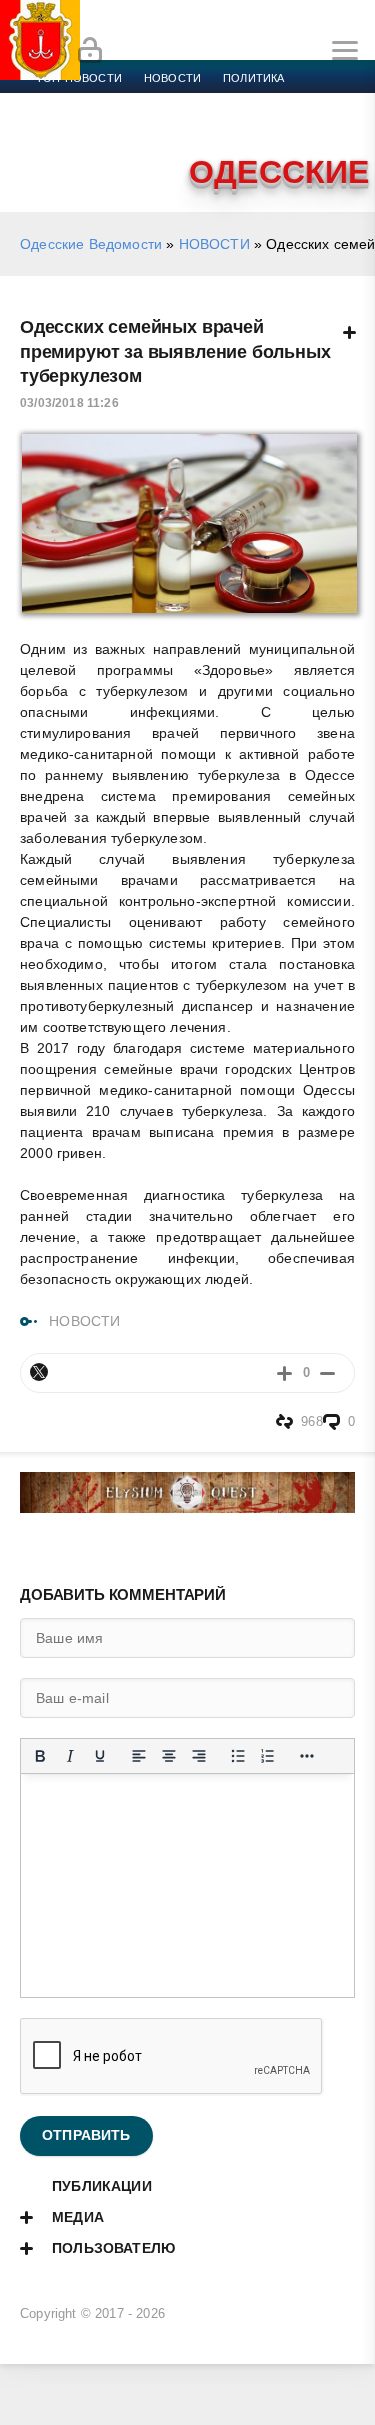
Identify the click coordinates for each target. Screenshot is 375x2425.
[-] (327, 1372)
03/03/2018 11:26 (69, 403)
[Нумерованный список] (268, 1756)
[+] (284, 1372)
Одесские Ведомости (91, 244)
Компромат (247, 126)
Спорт (222, 102)
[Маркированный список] (238, 1756)
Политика (253, 78)
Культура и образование (112, 126)
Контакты (122, 150)
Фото (53, 150)
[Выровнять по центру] (169, 1756)
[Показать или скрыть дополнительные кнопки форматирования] (307, 1756)
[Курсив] (70, 1756)
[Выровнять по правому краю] (199, 1756)
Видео (323, 126)
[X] (39, 1372)
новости (172, 78)
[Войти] (90, 51)
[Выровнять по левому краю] (139, 1756)
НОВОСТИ (214, 244)
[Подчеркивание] (100, 1756)
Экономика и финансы (108, 102)
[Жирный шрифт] (40, 1756)
